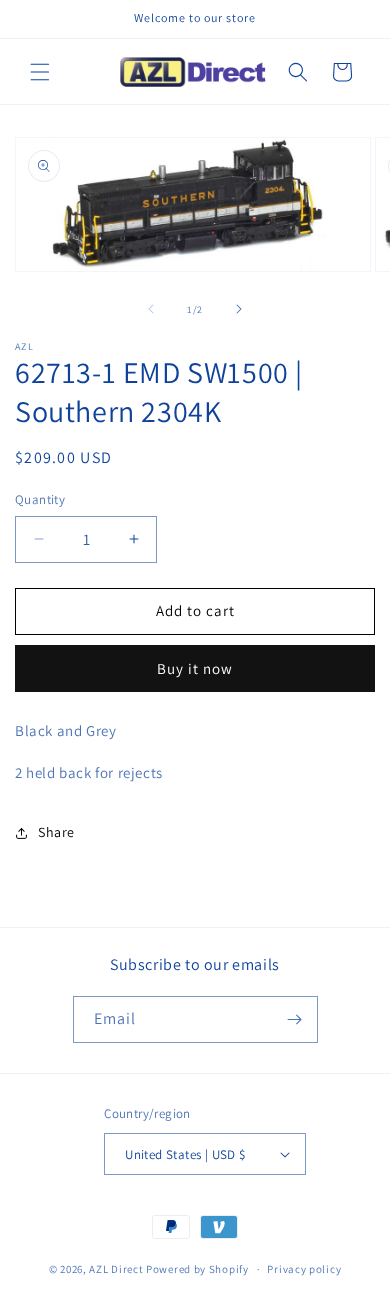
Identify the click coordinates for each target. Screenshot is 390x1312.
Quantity (40, 499)
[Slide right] (239, 309)
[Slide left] (151, 309)
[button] (40, 72)
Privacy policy (304, 1269)
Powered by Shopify (197, 1269)
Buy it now (195, 668)
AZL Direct (116, 1269)
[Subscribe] (295, 1019)
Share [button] (56, 832)
